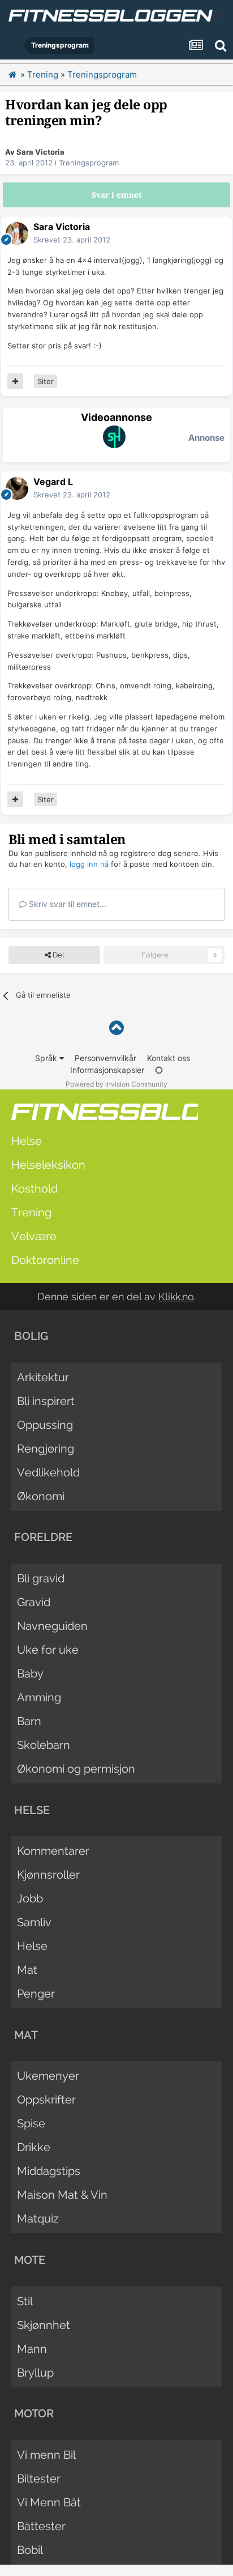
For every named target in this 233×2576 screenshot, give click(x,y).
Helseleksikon (48, 1165)
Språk (47, 1058)
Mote (30, 2260)
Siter (46, 381)
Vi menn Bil (46, 2455)
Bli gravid (41, 1578)
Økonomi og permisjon (76, 1769)
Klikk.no (176, 1296)
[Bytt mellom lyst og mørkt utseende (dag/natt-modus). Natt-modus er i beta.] (159, 1070)
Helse (27, 1141)
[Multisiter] (15, 381)
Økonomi (41, 1496)
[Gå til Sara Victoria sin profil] (17, 233)
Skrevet (72, 240)
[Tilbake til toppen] (116, 1028)
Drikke (34, 2147)
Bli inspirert (46, 1401)
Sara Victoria (40, 152)
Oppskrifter (46, 2100)
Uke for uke (48, 1650)
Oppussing (45, 1425)
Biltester (39, 2479)
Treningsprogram (89, 163)
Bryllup (35, 2373)
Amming (39, 1697)
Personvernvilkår (105, 1058)
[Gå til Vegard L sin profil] (17, 488)
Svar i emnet (117, 195)
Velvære (34, 1236)
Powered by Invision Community (116, 1084)
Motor (34, 2413)
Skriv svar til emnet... (66, 904)
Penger (36, 1994)
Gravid (34, 1602)
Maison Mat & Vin (62, 2195)
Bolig (31, 1336)
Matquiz (38, 2219)
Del (57, 955)
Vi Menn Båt (49, 2502)
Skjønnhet (44, 2325)
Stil (25, 2301)
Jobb (30, 1898)
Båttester (41, 2526)
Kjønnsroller (48, 1875)
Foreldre (43, 1537)
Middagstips (49, 2171)
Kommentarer (53, 1851)
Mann (32, 2349)
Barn (29, 1721)
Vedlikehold (48, 1472)
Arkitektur (43, 1377)
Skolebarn (44, 1745)
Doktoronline (45, 1260)
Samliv (34, 1922)
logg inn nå (89, 864)
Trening (31, 1212)
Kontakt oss (169, 1058)
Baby (30, 1674)
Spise (31, 2123)
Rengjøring (46, 1449)
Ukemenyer (48, 2076)
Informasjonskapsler (107, 1070)
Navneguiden (52, 1626)
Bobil (30, 2550)
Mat (27, 1970)
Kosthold (34, 1189)
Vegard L (53, 482)
